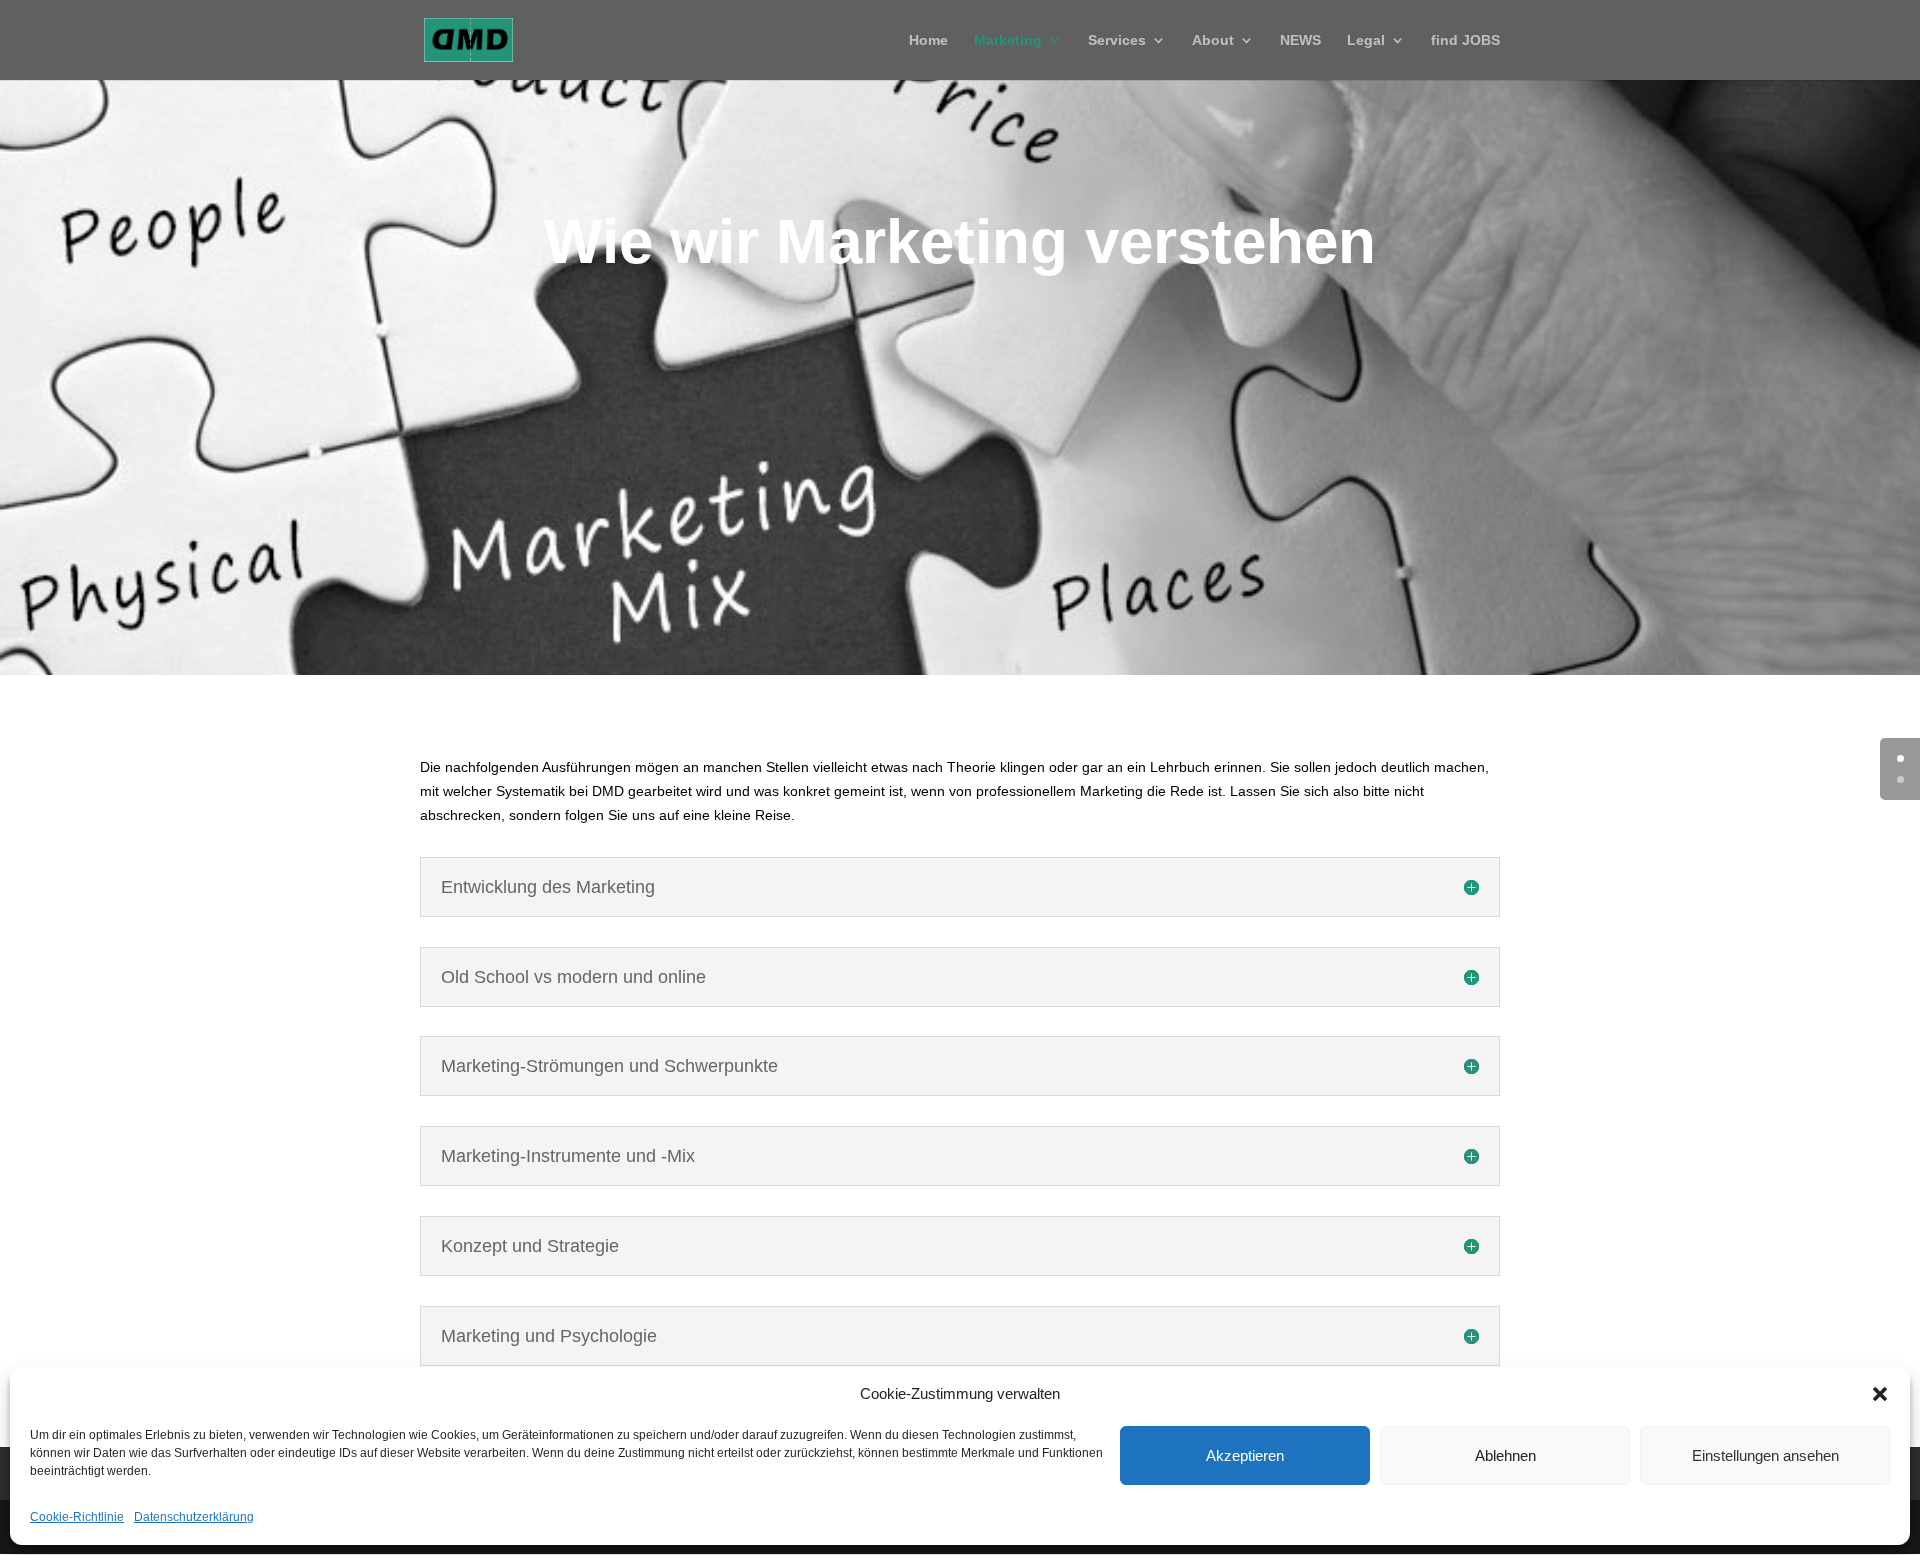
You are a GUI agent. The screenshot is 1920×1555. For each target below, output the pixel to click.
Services (1117, 40)
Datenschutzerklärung (194, 1517)
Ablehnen (1505, 1455)
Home (928, 40)
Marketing (1008, 40)
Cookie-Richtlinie (77, 1517)
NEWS (1300, 40)
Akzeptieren (1245, 1455)
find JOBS (1465, 40)
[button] (1880, 1394)
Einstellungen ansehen (1765, 1455)
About (1213, 40)
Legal (1366, 40)
